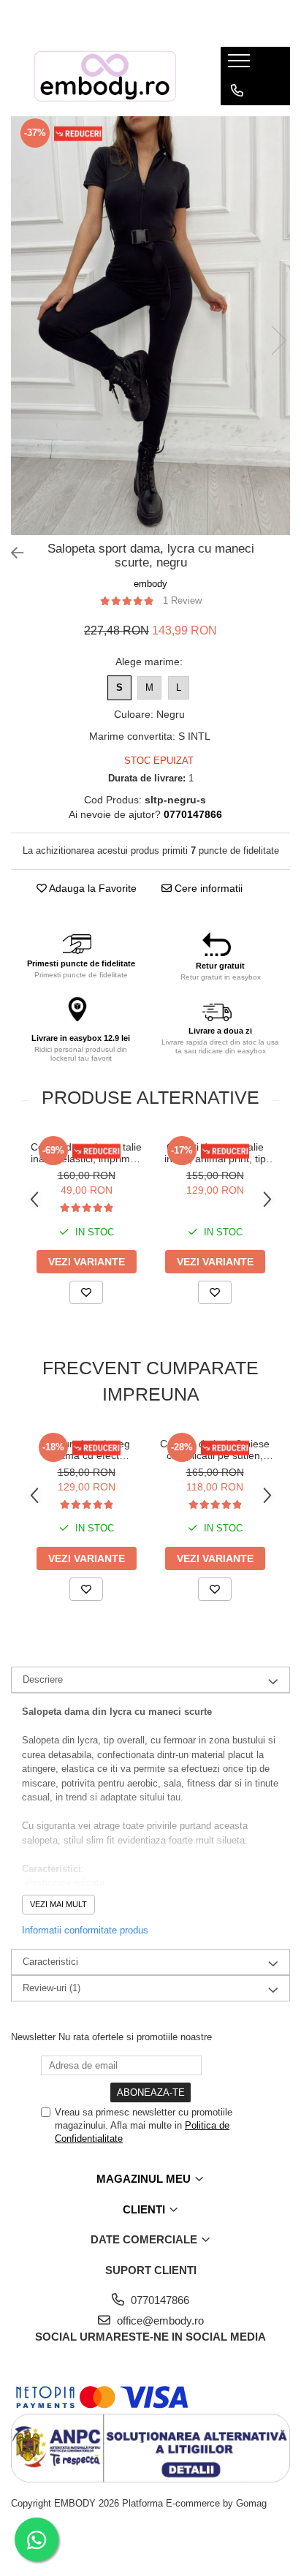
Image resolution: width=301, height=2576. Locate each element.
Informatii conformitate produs (85, 1930)
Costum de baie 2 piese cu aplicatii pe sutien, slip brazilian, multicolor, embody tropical (215, 1450)
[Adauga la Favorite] (86, 1292)
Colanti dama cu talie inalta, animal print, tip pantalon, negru (215, 1153)
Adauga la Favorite (92, 888)
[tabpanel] (150, 326)
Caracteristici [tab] (50, 1962)
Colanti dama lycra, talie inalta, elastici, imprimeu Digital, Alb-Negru (86, 1153)
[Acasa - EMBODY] (104, 76)
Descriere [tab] (43, 1679)
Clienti (145, 2209)
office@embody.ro (159, 2321)
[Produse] (241, 65)
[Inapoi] (11, 553)
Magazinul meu (145, 2179)
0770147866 (159, 2300)
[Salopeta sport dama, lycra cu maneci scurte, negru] (150, 326)
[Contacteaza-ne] (237, 91)
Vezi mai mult (58, 1904)
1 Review (182, 601)
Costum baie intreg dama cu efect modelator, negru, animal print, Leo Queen (87, 1450)
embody (150, 584)
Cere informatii (207, 888)
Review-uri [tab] (52, 1988)
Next (278, 340)
